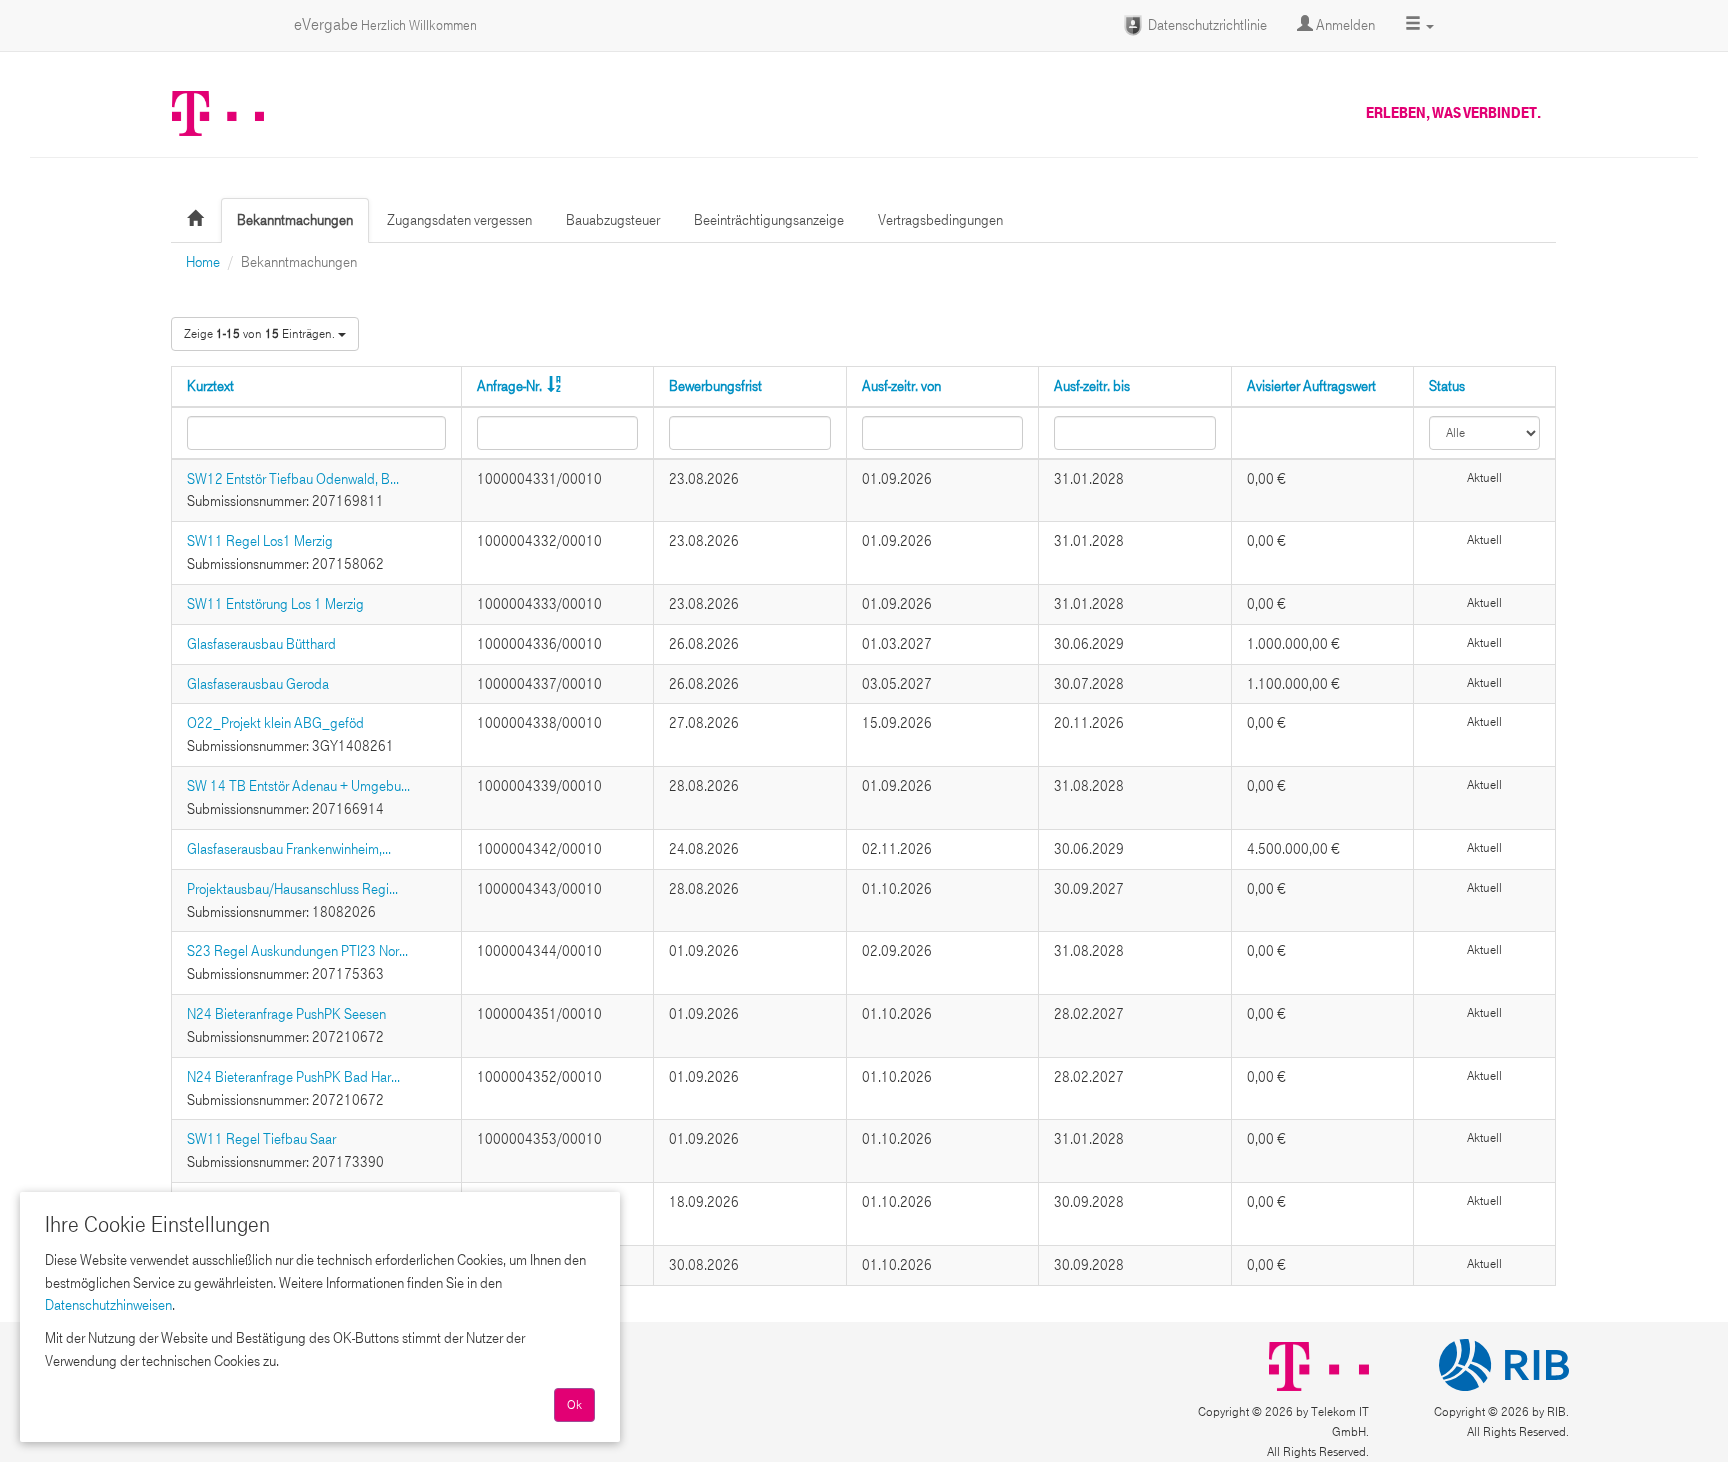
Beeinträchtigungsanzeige (769, 220)
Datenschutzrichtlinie (1206, 25)
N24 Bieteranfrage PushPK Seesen (286, 1014)
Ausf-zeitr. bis (1092, 386)
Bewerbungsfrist (715, 386)
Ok (574, 1405)
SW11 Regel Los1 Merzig (260, 541)
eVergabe (385, 24)
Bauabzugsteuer (613, 220)
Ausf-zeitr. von (901, 386)
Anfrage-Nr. (509, 386)
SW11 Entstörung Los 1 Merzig (275, 604)
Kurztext (210, 386)
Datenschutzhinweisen (108, 1305)
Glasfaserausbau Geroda (258, 684)
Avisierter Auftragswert (1311, 386)
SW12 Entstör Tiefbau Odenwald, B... (293, 479)
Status (1447, 386)
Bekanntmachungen (295, 220)
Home (203, 262)
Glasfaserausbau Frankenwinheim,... (289, 849)
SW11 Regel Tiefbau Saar (261, 1139)
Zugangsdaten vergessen (459, 220)
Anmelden (1344, 25)
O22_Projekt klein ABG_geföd (275, 723)
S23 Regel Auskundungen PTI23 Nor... (297, 951)
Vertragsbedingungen (940, 220)
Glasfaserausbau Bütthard (261, 644)
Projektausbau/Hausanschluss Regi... (292, 889)
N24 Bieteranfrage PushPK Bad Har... (293, 1077)
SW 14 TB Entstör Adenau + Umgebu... (298, 786)
